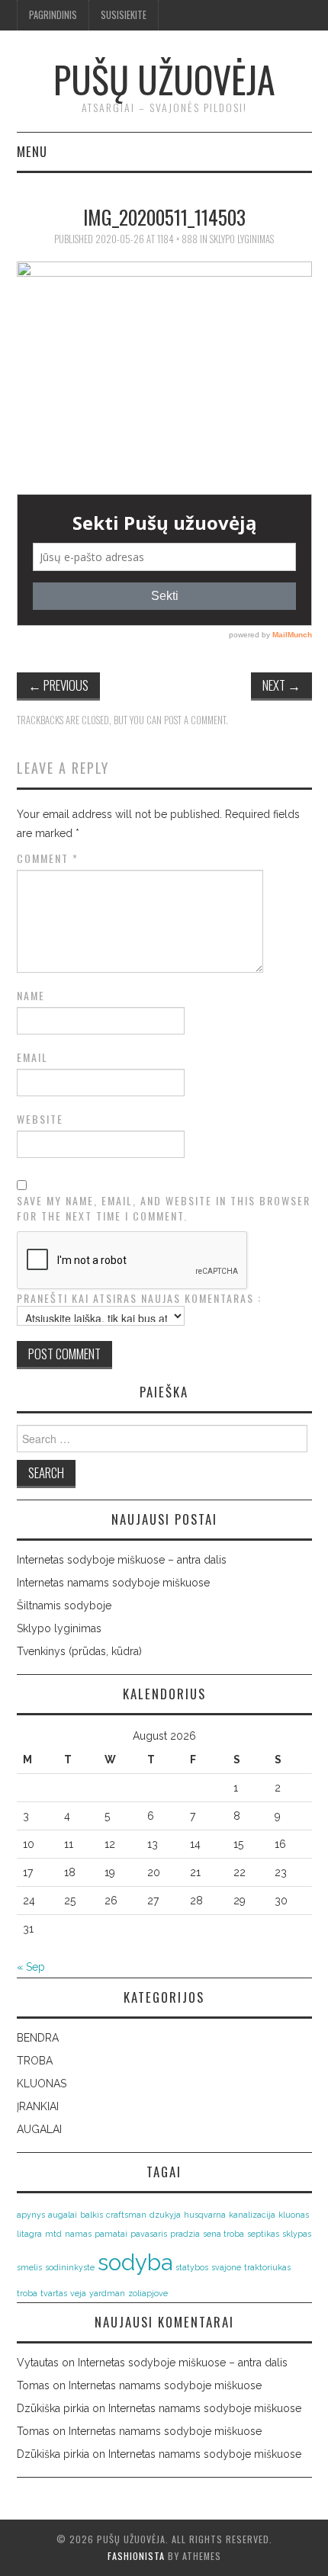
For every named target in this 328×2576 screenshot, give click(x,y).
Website (40, 1119)
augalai (63, 2215)
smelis (29, 2267)
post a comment (195, 720)
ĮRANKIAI (38, 2106)
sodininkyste (70, 2267)
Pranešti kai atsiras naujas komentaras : (139, 1298)
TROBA (35, 2061)
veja (78, 2293)
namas (78, 2234)
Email (32, 1057)
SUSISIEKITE (124, 15)
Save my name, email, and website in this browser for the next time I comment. (164, 1208)
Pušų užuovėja (164, 79)
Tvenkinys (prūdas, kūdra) (79, 1651)
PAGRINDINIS (53, 15)
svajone (226, 2267)
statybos (192, 2267)
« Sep (31, 1967)
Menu (32, 151)
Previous (58, 685)
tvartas (54, 2293)
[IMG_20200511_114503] (164, 371)
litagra (29, 2234)
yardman (107, 2293)
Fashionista (136, 2556)
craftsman (126, 2215)
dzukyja (165, 2215)
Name (31, 996)
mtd (53, 2234)
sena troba (223, 2234)
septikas (263, 2234)
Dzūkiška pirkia (53, 2408)
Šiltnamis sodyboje (64, 1606)
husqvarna (205, 2215)
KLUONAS (42, 2084)
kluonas (294, 2215)
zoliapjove (148, 2293)
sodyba (135, 2262)
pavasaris (149, 2234)
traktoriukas (267, 2267)
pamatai (111, 2234)
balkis (92, 2215)
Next (281, 685)
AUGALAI (39, 2129)
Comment (48, 858)
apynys (31, 2215)
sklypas (297, 2234)
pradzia (185, 2234)
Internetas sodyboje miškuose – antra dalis (122, 1560)
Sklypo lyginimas (242, 239)
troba (27, 2293)
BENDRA (38, 2038)
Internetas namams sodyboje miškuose (113, 1583)
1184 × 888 (177, 239)
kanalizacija (252, 2215)
